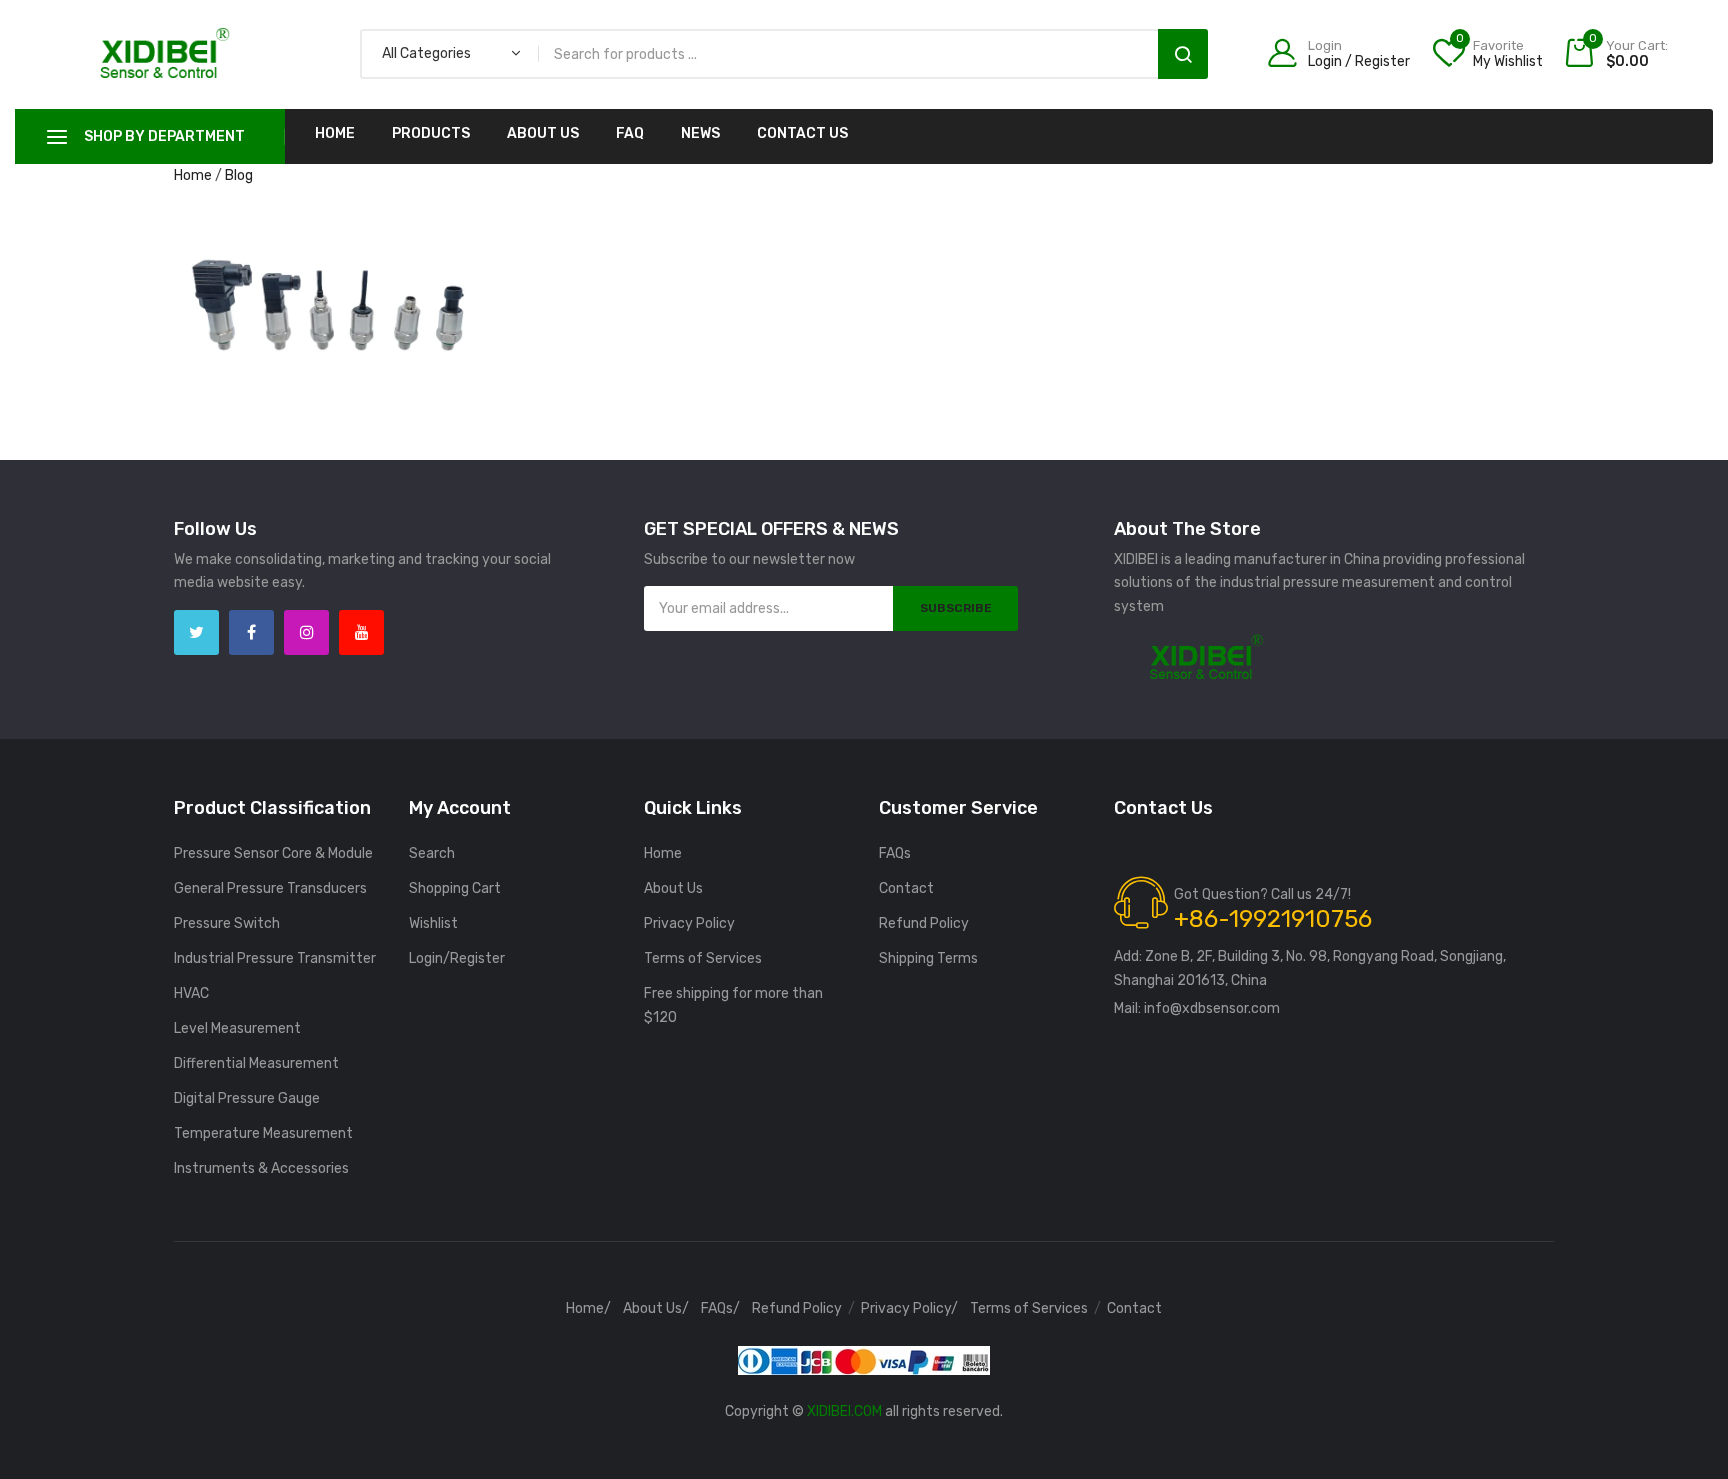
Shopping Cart (455, 888)
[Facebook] (251, 632)
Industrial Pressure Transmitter (275, 958)
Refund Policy (924, 923)
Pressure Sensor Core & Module (273, 853)
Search (1183, 54)
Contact (906, 888)
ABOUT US (543, 133)
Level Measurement (237, 1028)
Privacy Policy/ (909, 1309)
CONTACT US (802, 133)
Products (431, 133)
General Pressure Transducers (270, 888)
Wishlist (433, 923)
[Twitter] (196, 632)
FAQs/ (720, 1309)
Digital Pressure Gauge (247, 1098)
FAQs (895, 853)
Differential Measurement (256, 1063)
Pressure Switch (227, 923)
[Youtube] (361, 632)
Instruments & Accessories (261, 1168)
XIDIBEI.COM (844, 1411)
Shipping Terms (928, 958)
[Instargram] (306, 632)
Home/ (588, 1309)
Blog (239, 175)
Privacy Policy (689, 923)
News (700, 133)
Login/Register (457, 958)
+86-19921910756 (1273, 919)
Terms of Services (703, 958)
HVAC (191, 993)
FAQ (630, 133)
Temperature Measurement (263, 1133)
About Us (673, 888)
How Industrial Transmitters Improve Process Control (335, 261)
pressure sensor (413, 286)
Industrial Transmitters (281, 286)
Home (335, 133)
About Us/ (656, 1309)
